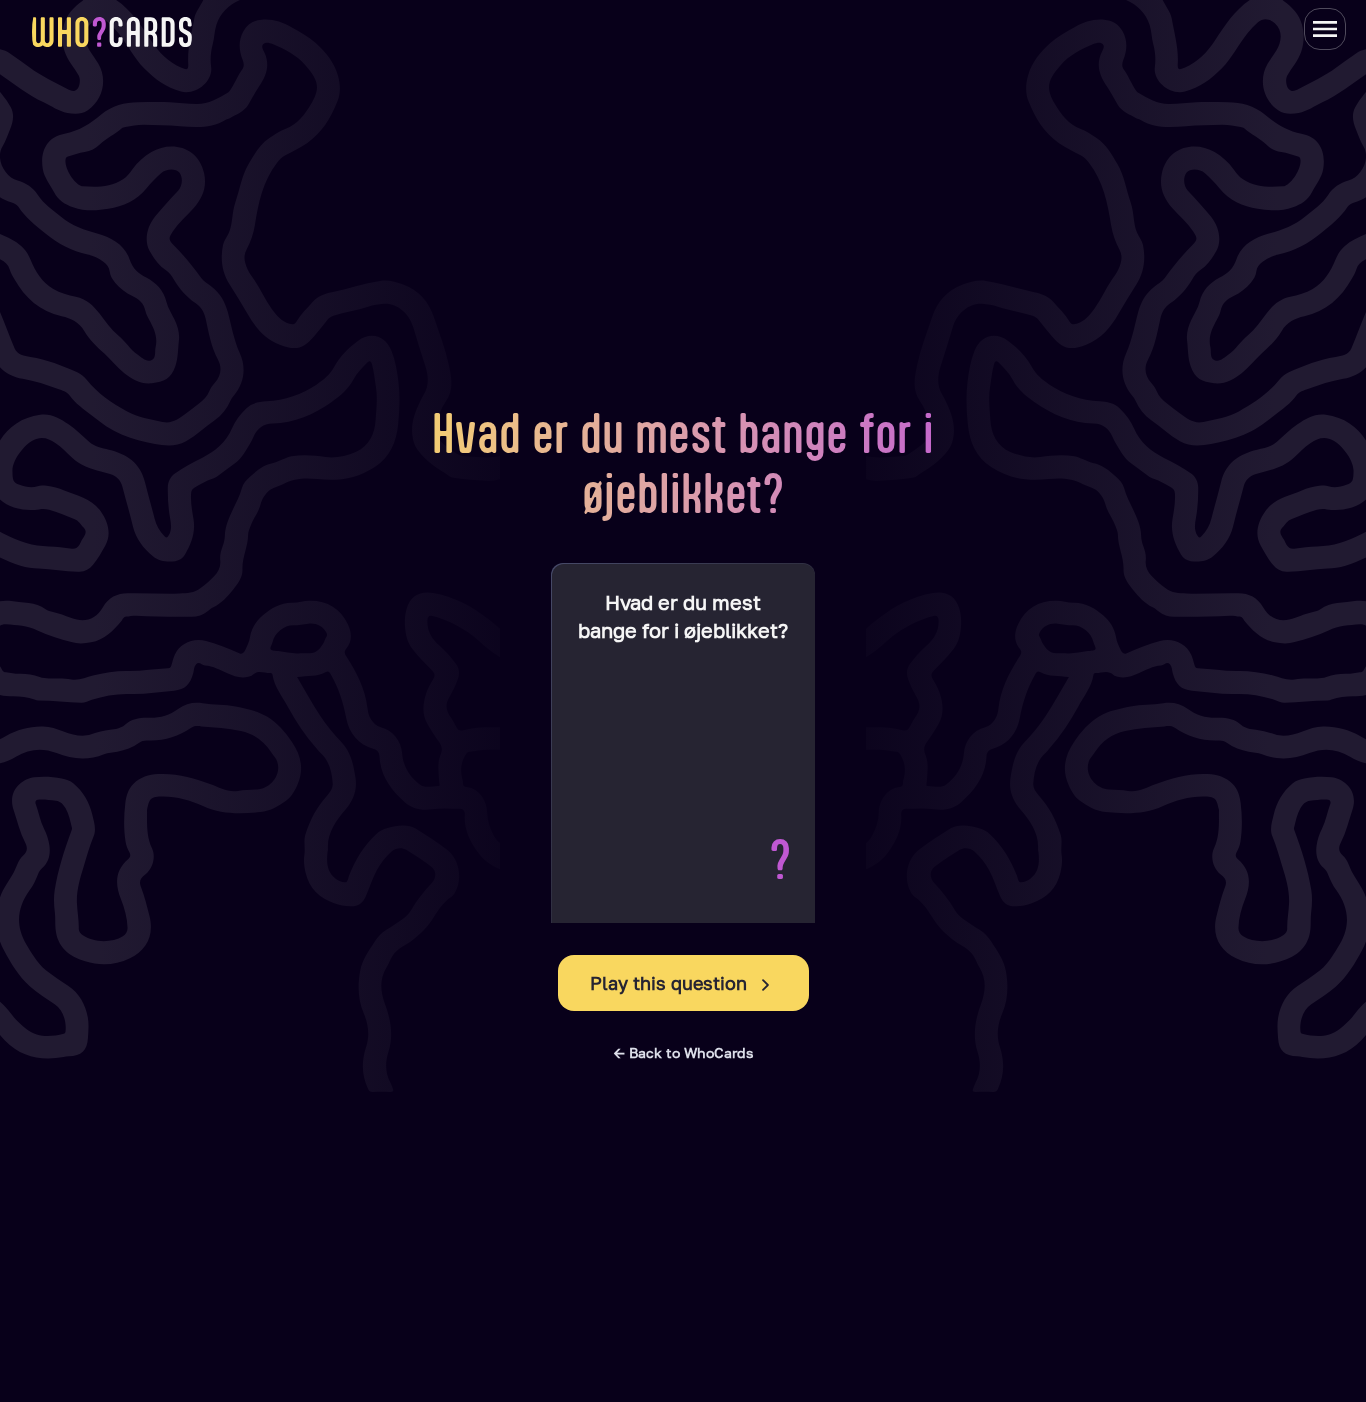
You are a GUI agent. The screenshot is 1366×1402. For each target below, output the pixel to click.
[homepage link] (112, 32)
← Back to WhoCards (683, 1052)
